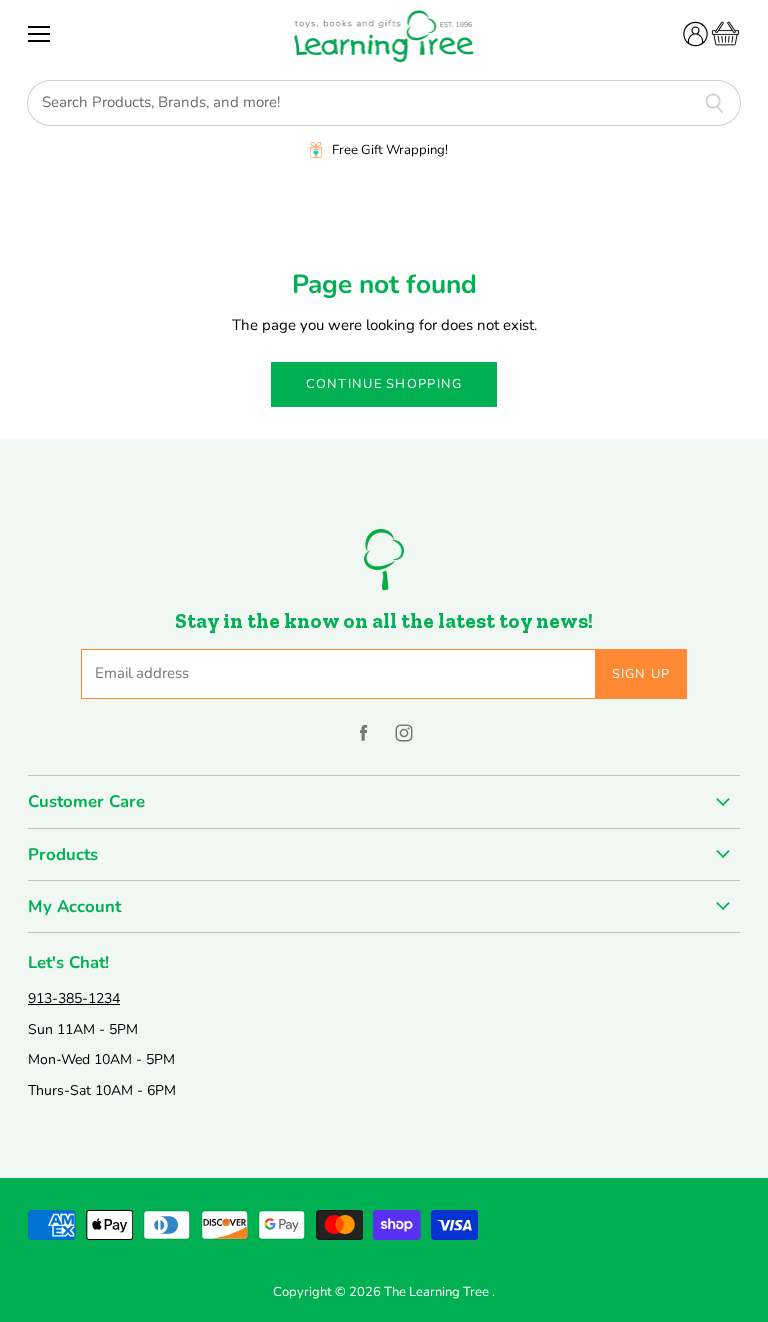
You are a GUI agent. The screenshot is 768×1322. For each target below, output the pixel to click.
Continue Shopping (384, 384)
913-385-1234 (74, 998)
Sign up (641, 674)
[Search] (714, 103)
